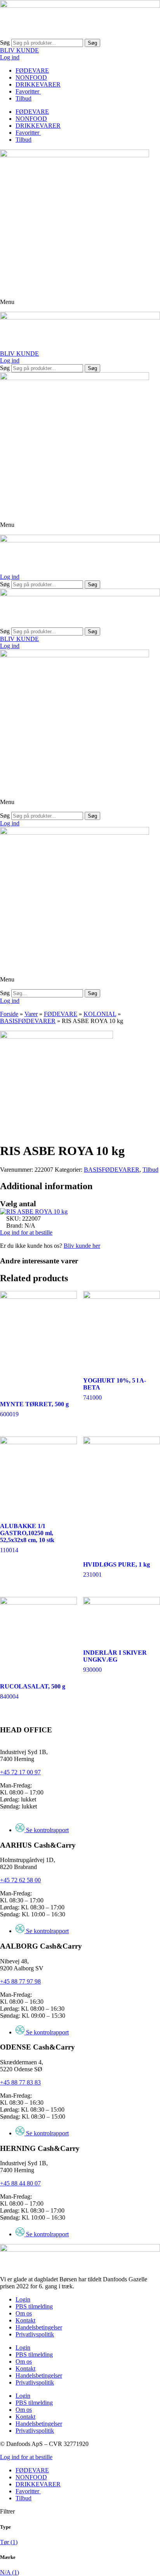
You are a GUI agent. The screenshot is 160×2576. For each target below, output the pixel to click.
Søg (5, 43)
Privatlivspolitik (35, 2334)
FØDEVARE (32, 70)
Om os (24, 2313)
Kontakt (25, 2320)
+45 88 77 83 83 (20, 2082)
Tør (9, 2542)
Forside (9, 1014)
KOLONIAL (100, 1014)
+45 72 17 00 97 (20, 1772)
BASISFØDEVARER (28, 1021)
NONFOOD (31, 77)
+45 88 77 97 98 (20, 1981)
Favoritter (28, 91)
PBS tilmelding (34, 2306)
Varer (31, 1014)
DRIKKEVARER (38, 84)
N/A (10, 2572)
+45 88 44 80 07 (20, 2183)
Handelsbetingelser (39, 2327)
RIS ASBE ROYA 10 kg (37, 1212)
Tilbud (23, 98)
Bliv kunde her (82, 1246)
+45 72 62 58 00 (20, 1880)
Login (23, 2299)
